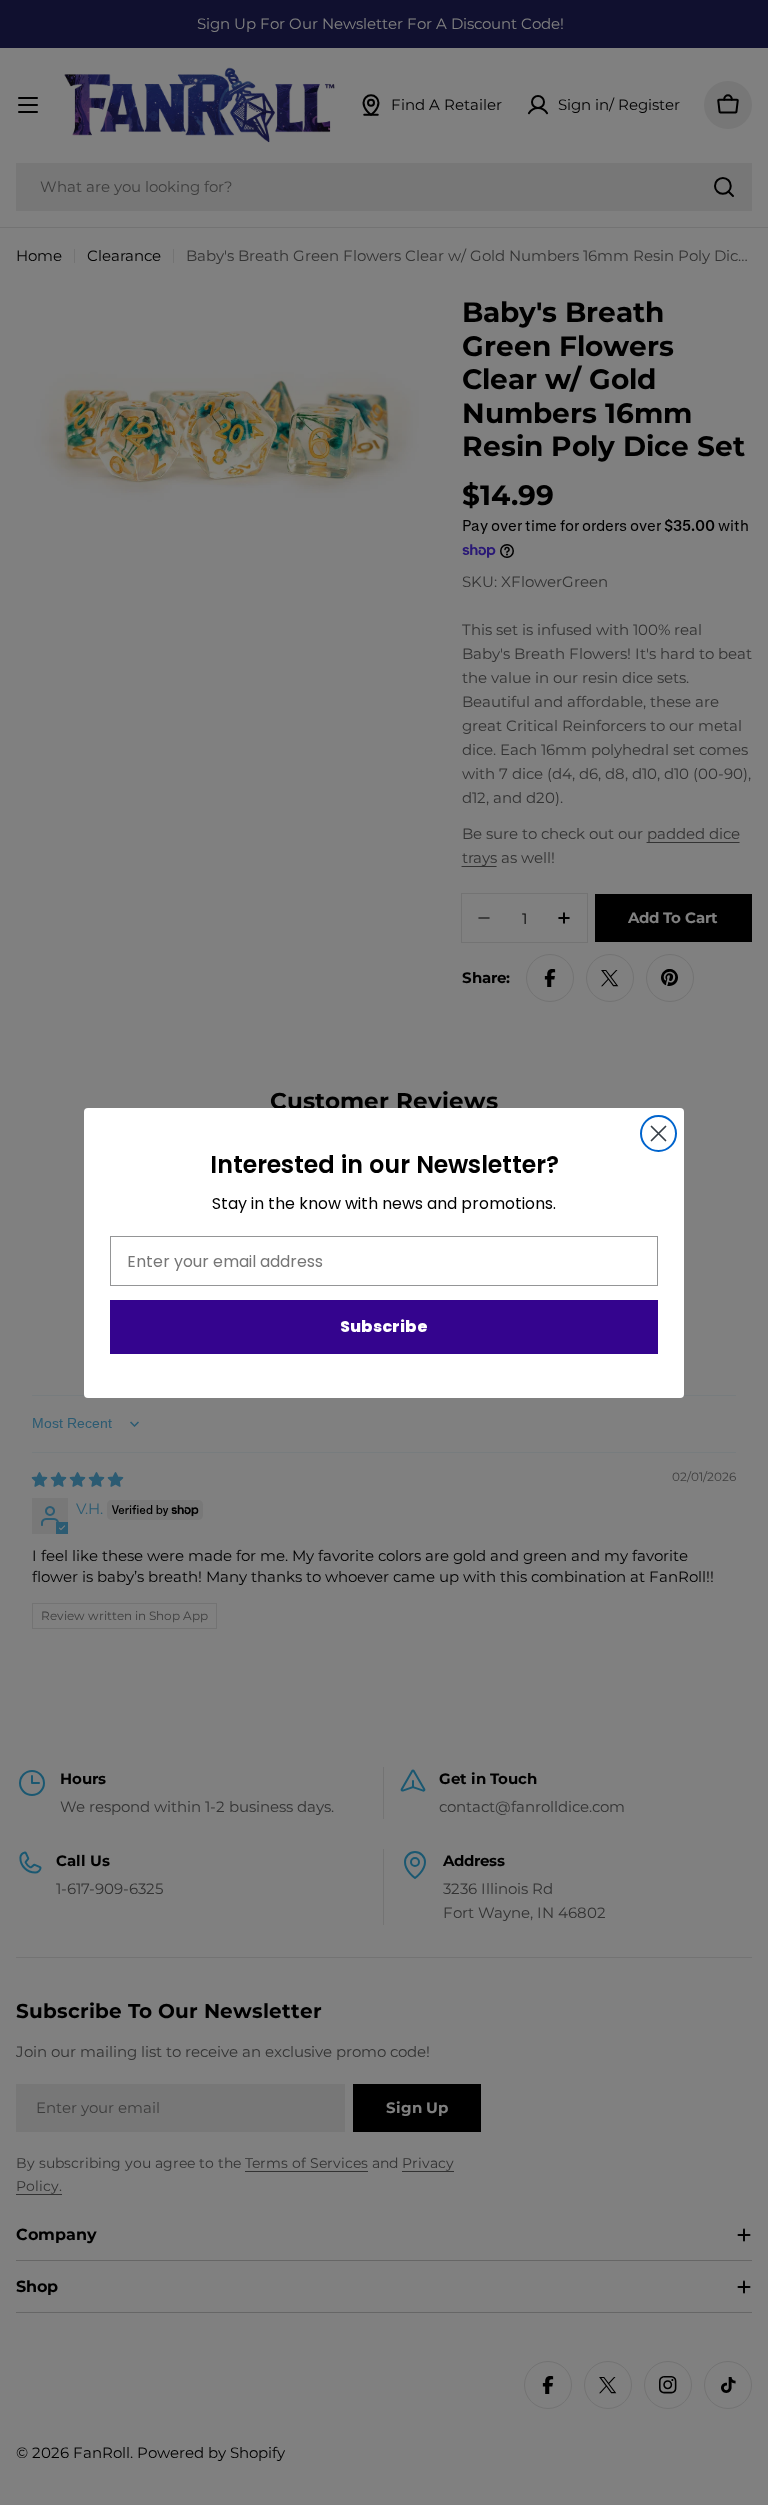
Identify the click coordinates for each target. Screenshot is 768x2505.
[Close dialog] (658, 1133)
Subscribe (384, 1326)
